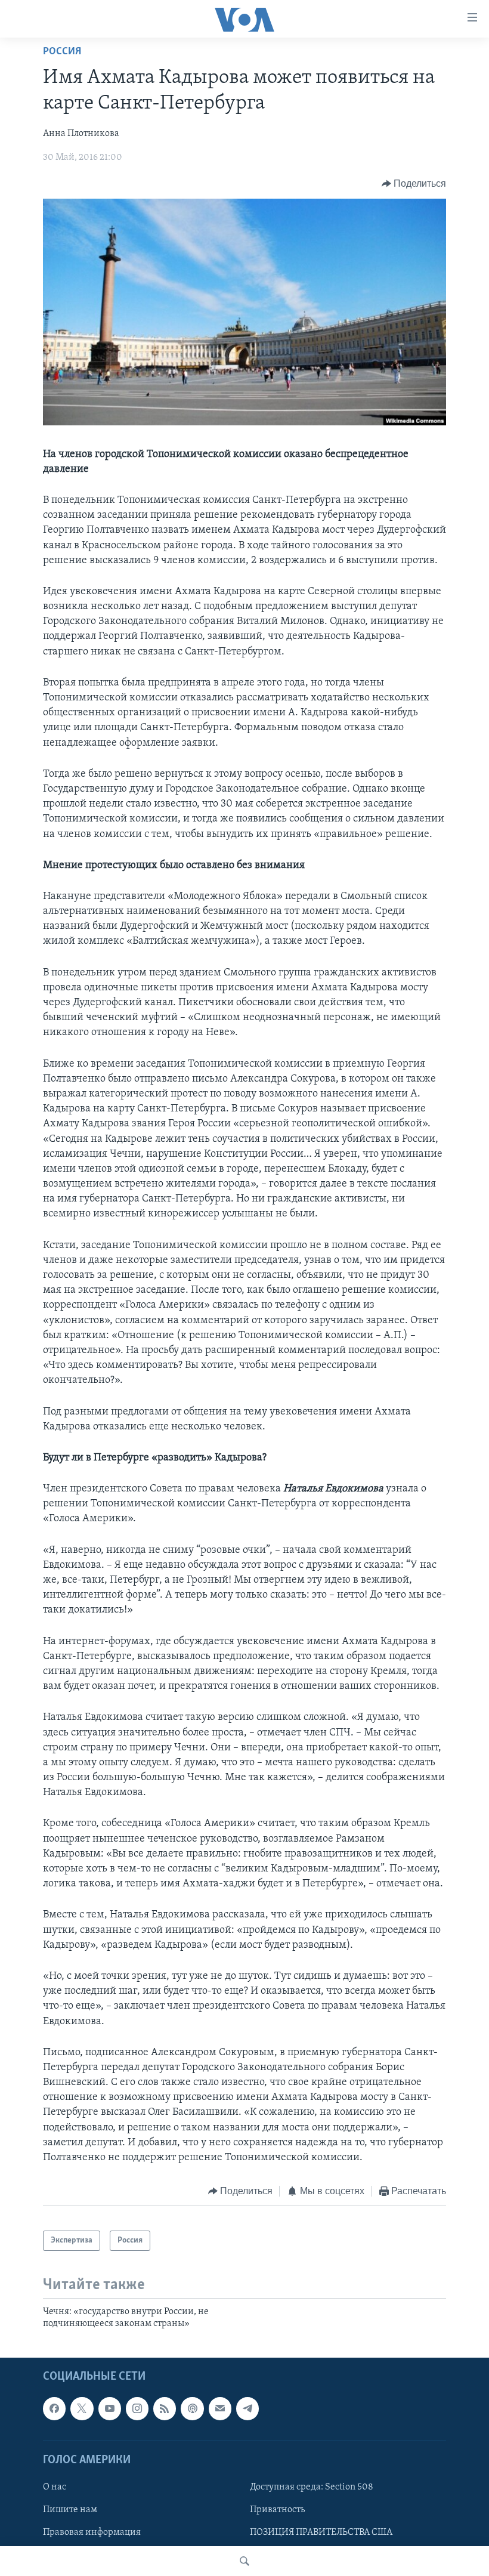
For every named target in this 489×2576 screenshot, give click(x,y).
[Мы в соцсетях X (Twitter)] (82, 2408)
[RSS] (165, 2408)
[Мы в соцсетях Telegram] (247, 2408)
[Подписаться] (220, 2408)
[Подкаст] (192, 2408)
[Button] (414, 184)
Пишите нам (70, 2510)
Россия (62, 52)
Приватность (277, 2510)
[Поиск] (244, 2561)
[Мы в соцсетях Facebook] (54, 2408)
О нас (55, 2487)
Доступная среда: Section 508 (312, 2487)
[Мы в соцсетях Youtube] (110, 2408)
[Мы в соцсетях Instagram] (137, 2408)
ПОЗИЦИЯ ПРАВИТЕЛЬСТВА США (321, 2532)
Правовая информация (92, 2532)
